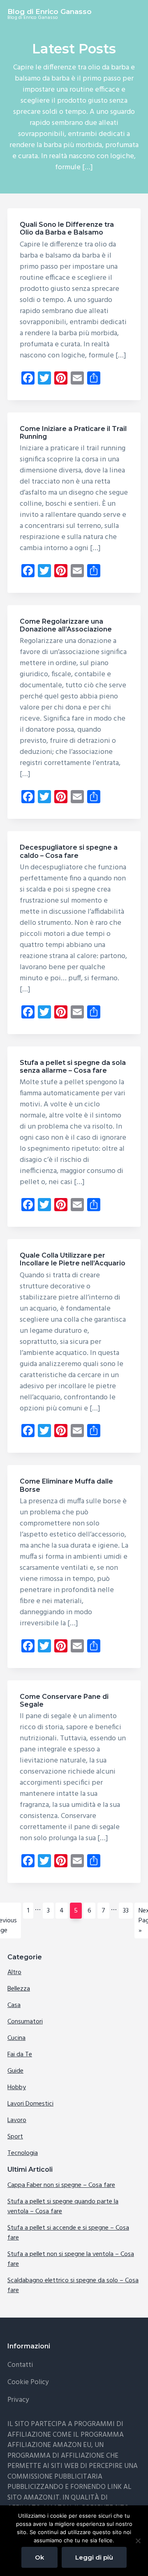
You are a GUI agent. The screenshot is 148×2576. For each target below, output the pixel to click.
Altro (14, 1972)
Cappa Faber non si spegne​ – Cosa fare (61, 2185)
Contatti (20, 2365)
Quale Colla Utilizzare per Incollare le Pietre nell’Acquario (73, 1259)
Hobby (17, 2088)
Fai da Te (20, 2055)
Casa (14, 2005)
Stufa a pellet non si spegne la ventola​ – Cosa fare (71, 2259)
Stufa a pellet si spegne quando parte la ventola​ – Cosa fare (63, 2207)
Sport (15, 2137)
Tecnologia (23, 2153)
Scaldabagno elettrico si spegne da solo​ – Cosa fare (73, 2286)
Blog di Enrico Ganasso (50, 12)
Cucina (16, 2038)
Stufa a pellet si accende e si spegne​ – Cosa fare (68, 2233)
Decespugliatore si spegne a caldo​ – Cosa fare (69, 851)
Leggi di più (94, 2557)
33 (128, 1911)
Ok (39, 2557)
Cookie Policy (28, 2382)
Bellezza (19, 1989)
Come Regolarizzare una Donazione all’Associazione (66, 625)
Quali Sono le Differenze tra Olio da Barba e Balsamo (67, 228)
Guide (15, 2071)
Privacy (18, 2400)
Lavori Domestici (30, 2104)
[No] (138, 2541)
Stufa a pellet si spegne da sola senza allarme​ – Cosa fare (73, 1067)
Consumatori (25, 2022)
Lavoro (17, 2120)
